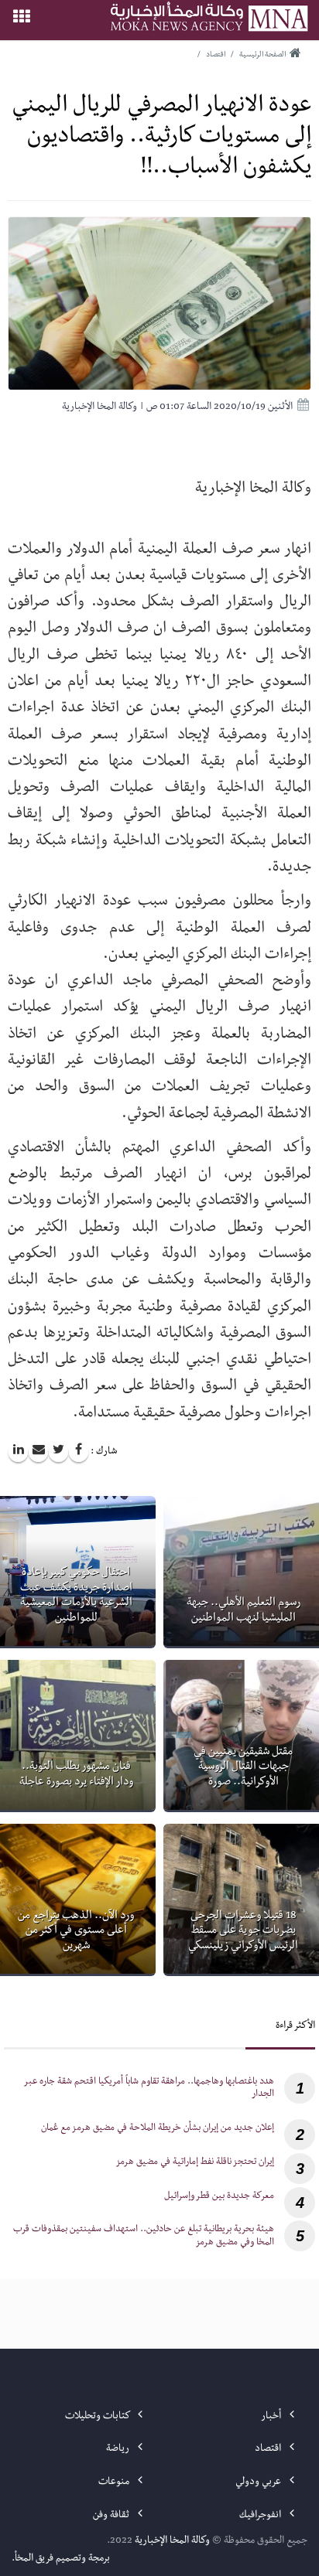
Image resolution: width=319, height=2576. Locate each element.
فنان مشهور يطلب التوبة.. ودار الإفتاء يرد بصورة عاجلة (76, 1775)
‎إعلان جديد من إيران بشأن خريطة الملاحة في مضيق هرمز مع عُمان (158, 2129)
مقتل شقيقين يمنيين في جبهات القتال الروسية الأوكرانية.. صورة (243, 1768)
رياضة (119, 2449)
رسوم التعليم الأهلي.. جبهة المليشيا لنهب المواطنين (244, 1611)
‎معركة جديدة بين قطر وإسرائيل (219, 2197)
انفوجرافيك (261, 2516)
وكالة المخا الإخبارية (172, 2541)
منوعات (115, 2482)
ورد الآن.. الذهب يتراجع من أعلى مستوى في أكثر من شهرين (76, 1932)
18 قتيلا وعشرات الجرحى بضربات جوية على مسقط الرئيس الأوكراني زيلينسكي (243, 1932)
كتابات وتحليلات (98, 2417)
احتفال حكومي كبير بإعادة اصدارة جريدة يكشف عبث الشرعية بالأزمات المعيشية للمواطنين (76, 1596)
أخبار (272, 2417)
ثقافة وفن (112, 2516)
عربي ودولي (259, 2482)
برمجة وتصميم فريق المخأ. (61, 2559)
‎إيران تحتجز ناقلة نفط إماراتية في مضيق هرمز (195, 2163)
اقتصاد (269, 2449)
